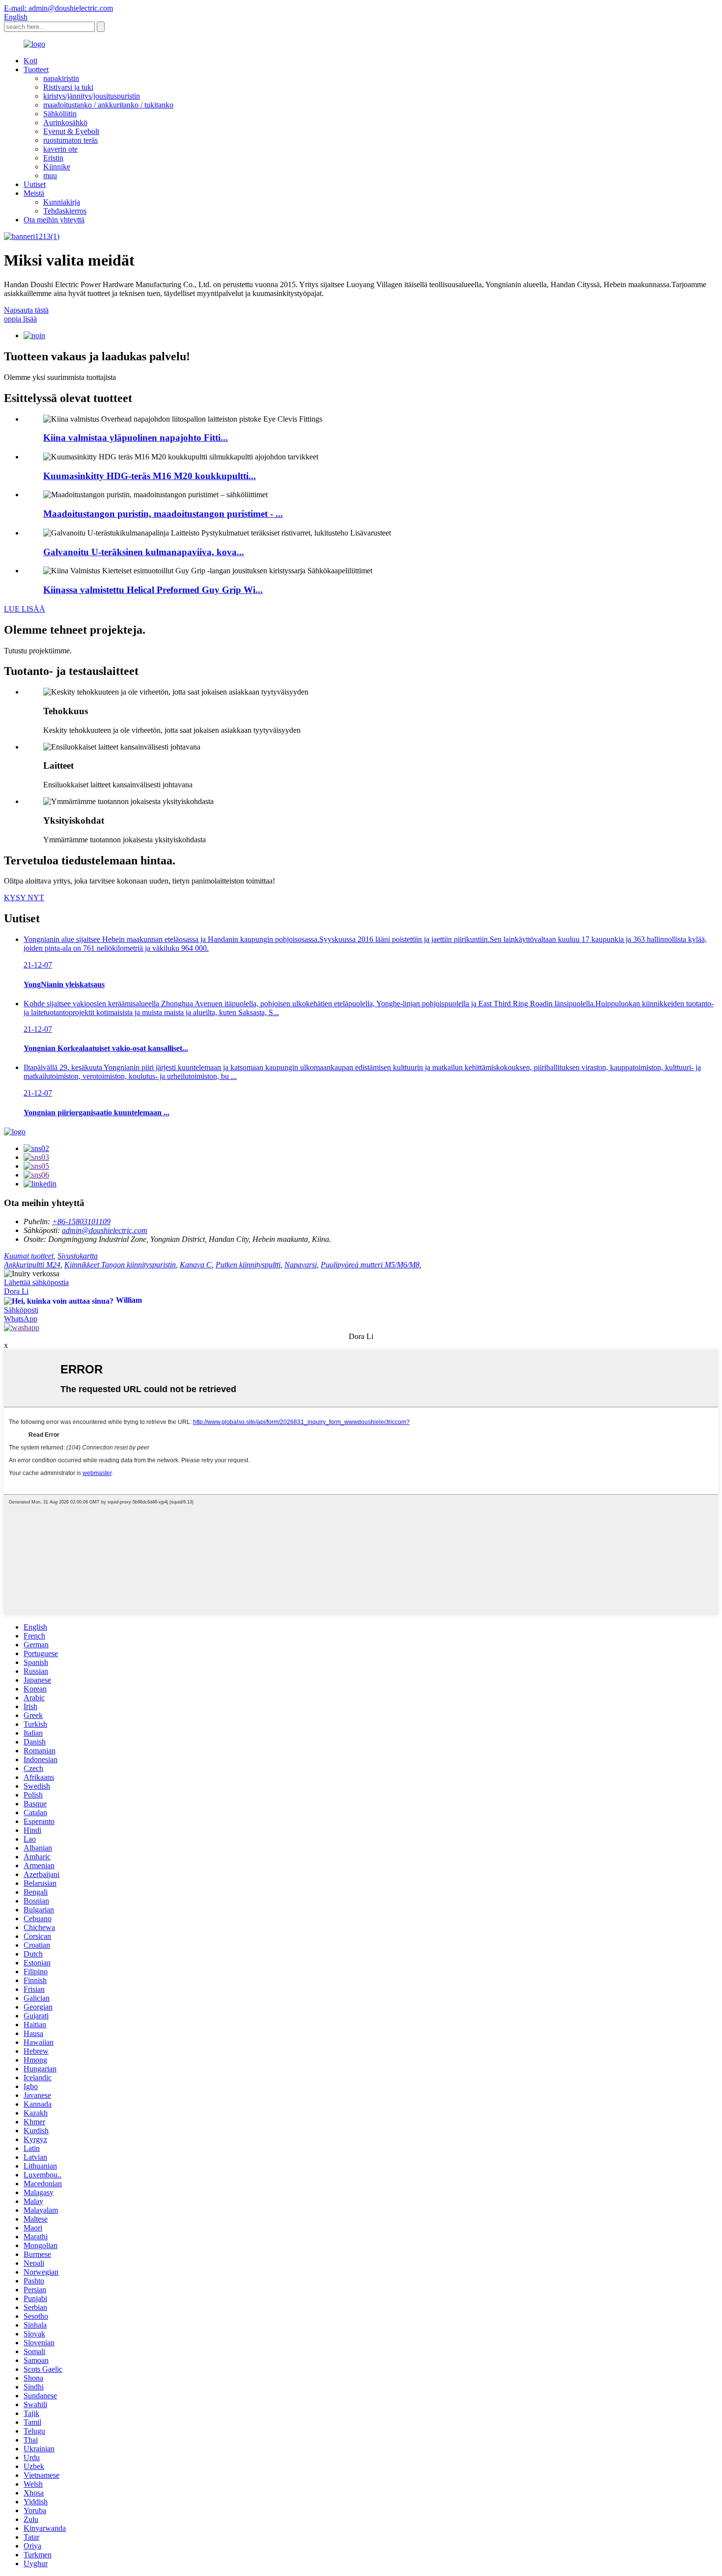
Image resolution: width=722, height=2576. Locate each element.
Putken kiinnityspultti (248, 1265)
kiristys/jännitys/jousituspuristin (92, 96)
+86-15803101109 (81, 1221)
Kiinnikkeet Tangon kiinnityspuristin (120, 1265)
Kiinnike (57, 167)
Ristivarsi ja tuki (68, 87)
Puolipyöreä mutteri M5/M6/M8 (370, 1265)
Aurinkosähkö (65, 122)
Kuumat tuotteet (29, 1256)
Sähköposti (21, 1310)
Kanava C (196, 1265)
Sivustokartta (78, 1256)
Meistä (34, 193)
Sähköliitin (60, 114)
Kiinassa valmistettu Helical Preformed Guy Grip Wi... (153, 590)
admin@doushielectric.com (105, 1230)
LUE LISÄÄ (25, 609)
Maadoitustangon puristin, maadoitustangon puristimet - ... (163, 514)
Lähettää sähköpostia (36, 1282)
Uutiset (35, 184)
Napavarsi (301, 1265)
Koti (30, 61)
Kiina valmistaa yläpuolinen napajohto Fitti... (136, 438)
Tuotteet (36, 69)
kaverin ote (60, 149)
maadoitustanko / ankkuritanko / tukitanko (108, 105)
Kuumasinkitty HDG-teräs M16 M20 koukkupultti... (150, 476)
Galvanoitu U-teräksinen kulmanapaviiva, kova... (144, 552)
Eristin (53, 158)
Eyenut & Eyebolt (71, 131)
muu (50, 175)
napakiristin (61, 78)
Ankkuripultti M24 (32, 1265)
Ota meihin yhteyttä (54, 220)
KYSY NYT (24, 898)
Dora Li (16, 1291)
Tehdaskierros (65, 211)
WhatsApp (21, 1319)
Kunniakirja (62, 202)
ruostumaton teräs (70, 140)
